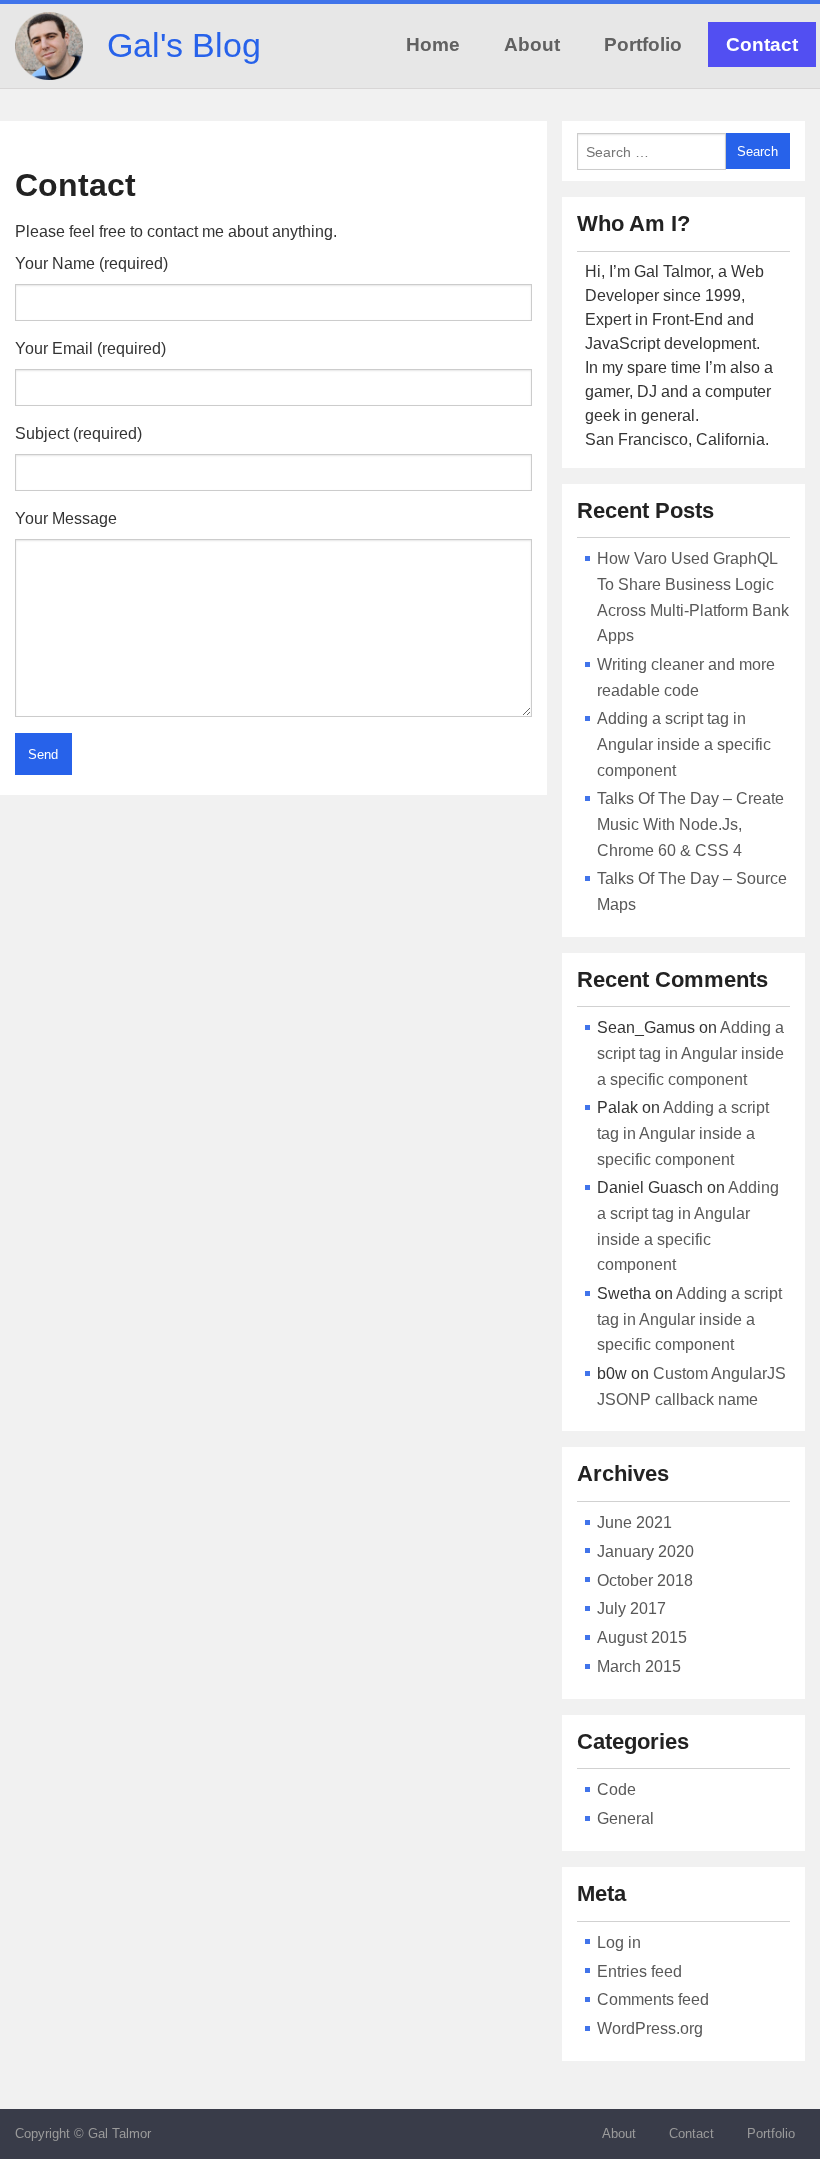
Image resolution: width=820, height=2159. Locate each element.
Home (433, 44)
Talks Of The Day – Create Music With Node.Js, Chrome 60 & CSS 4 (690, 824)
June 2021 (634, 1522)
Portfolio (643, 44)
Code (616, 1789)
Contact (762, 44)
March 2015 (639, 1666)
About (532, 44)
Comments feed (653, 1999)
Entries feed (639, 1971)
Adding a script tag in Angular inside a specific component (684, 744)
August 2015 (642, 1637)
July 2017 (631, 1608)
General (625, 1818)
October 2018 (645, 1580)
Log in (619, 1942)
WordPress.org (650, 2028)
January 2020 (645, 1551)
